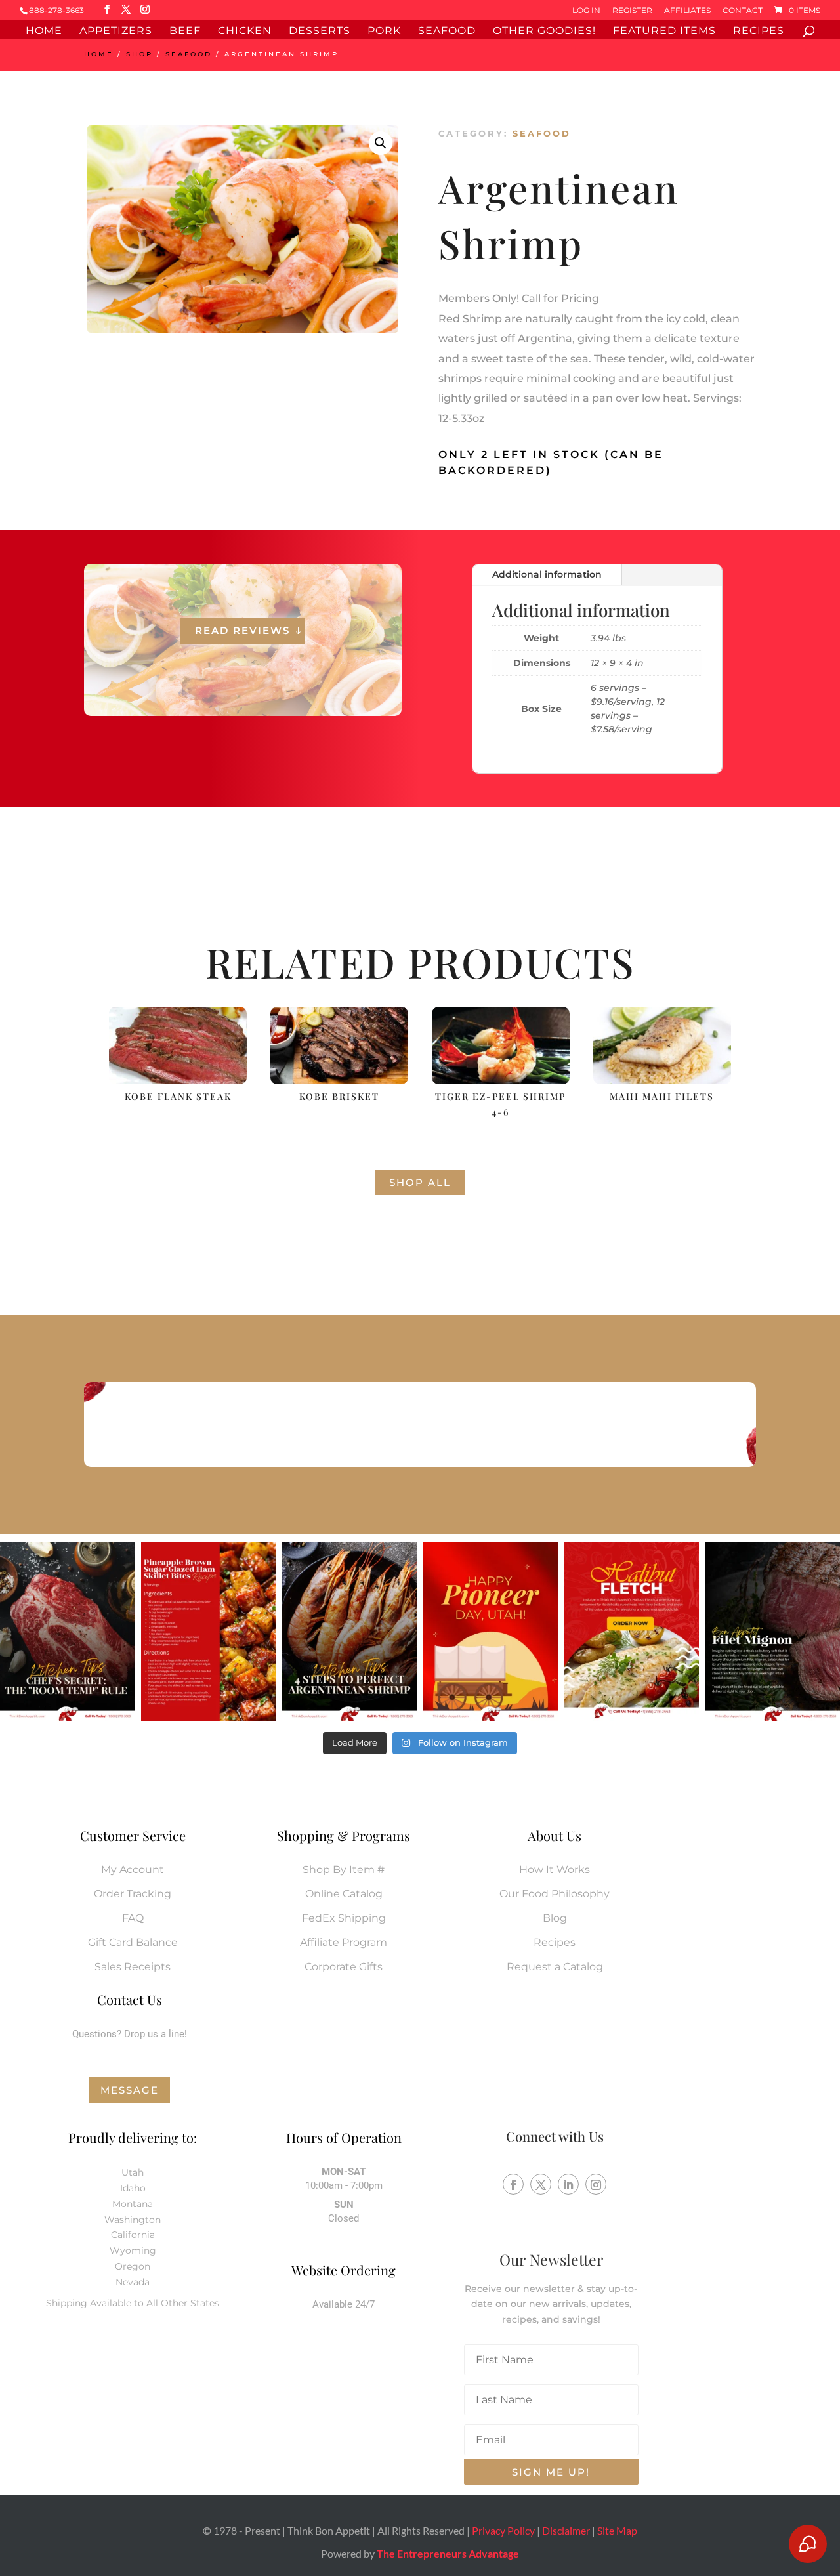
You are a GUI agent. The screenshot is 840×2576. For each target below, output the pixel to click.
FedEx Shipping (344, 1918)
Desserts (320, 32)
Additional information (547, 574)
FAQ (133, 1918)
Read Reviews (242, 630)
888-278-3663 (56, 10)
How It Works (555, 1869)
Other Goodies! (544, 32)
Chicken (245, 32)
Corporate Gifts (344, 1967)
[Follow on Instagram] (596, 2184)
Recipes (759, 32)
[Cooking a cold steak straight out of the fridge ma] (67, 1632)
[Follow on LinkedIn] (568, 2184)
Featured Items (664, 32)
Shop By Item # (344, 1869)
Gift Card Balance (133, 1942)
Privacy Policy (503, 2530)
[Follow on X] (541, 2184)
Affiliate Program (344, 1942)
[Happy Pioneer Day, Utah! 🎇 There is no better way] (491, 1632)
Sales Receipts (133, 1967)
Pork (384, 32)
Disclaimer (566, 2530)
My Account (133, 1869)
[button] (381, 143)
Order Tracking (133, 1894)
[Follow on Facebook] (513, 2184)
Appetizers (116, 32)
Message (130, 2090)
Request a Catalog (555, 1967)
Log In (586, 11)
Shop (139, 54)
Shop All (420, 1182)
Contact (743, 11)
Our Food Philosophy (555, 1894)
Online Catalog (344, 1894)
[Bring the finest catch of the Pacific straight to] (632, 1632)
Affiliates (687, 11)
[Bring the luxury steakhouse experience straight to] (773, 1632)
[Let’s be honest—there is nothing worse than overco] (349, 1632)
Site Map (617, 2530)
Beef (185, 32)
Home (44, 32)
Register (632, 11)
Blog (555, 1918)
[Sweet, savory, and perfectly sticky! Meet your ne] (208, 1632)
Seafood (447, 32)
